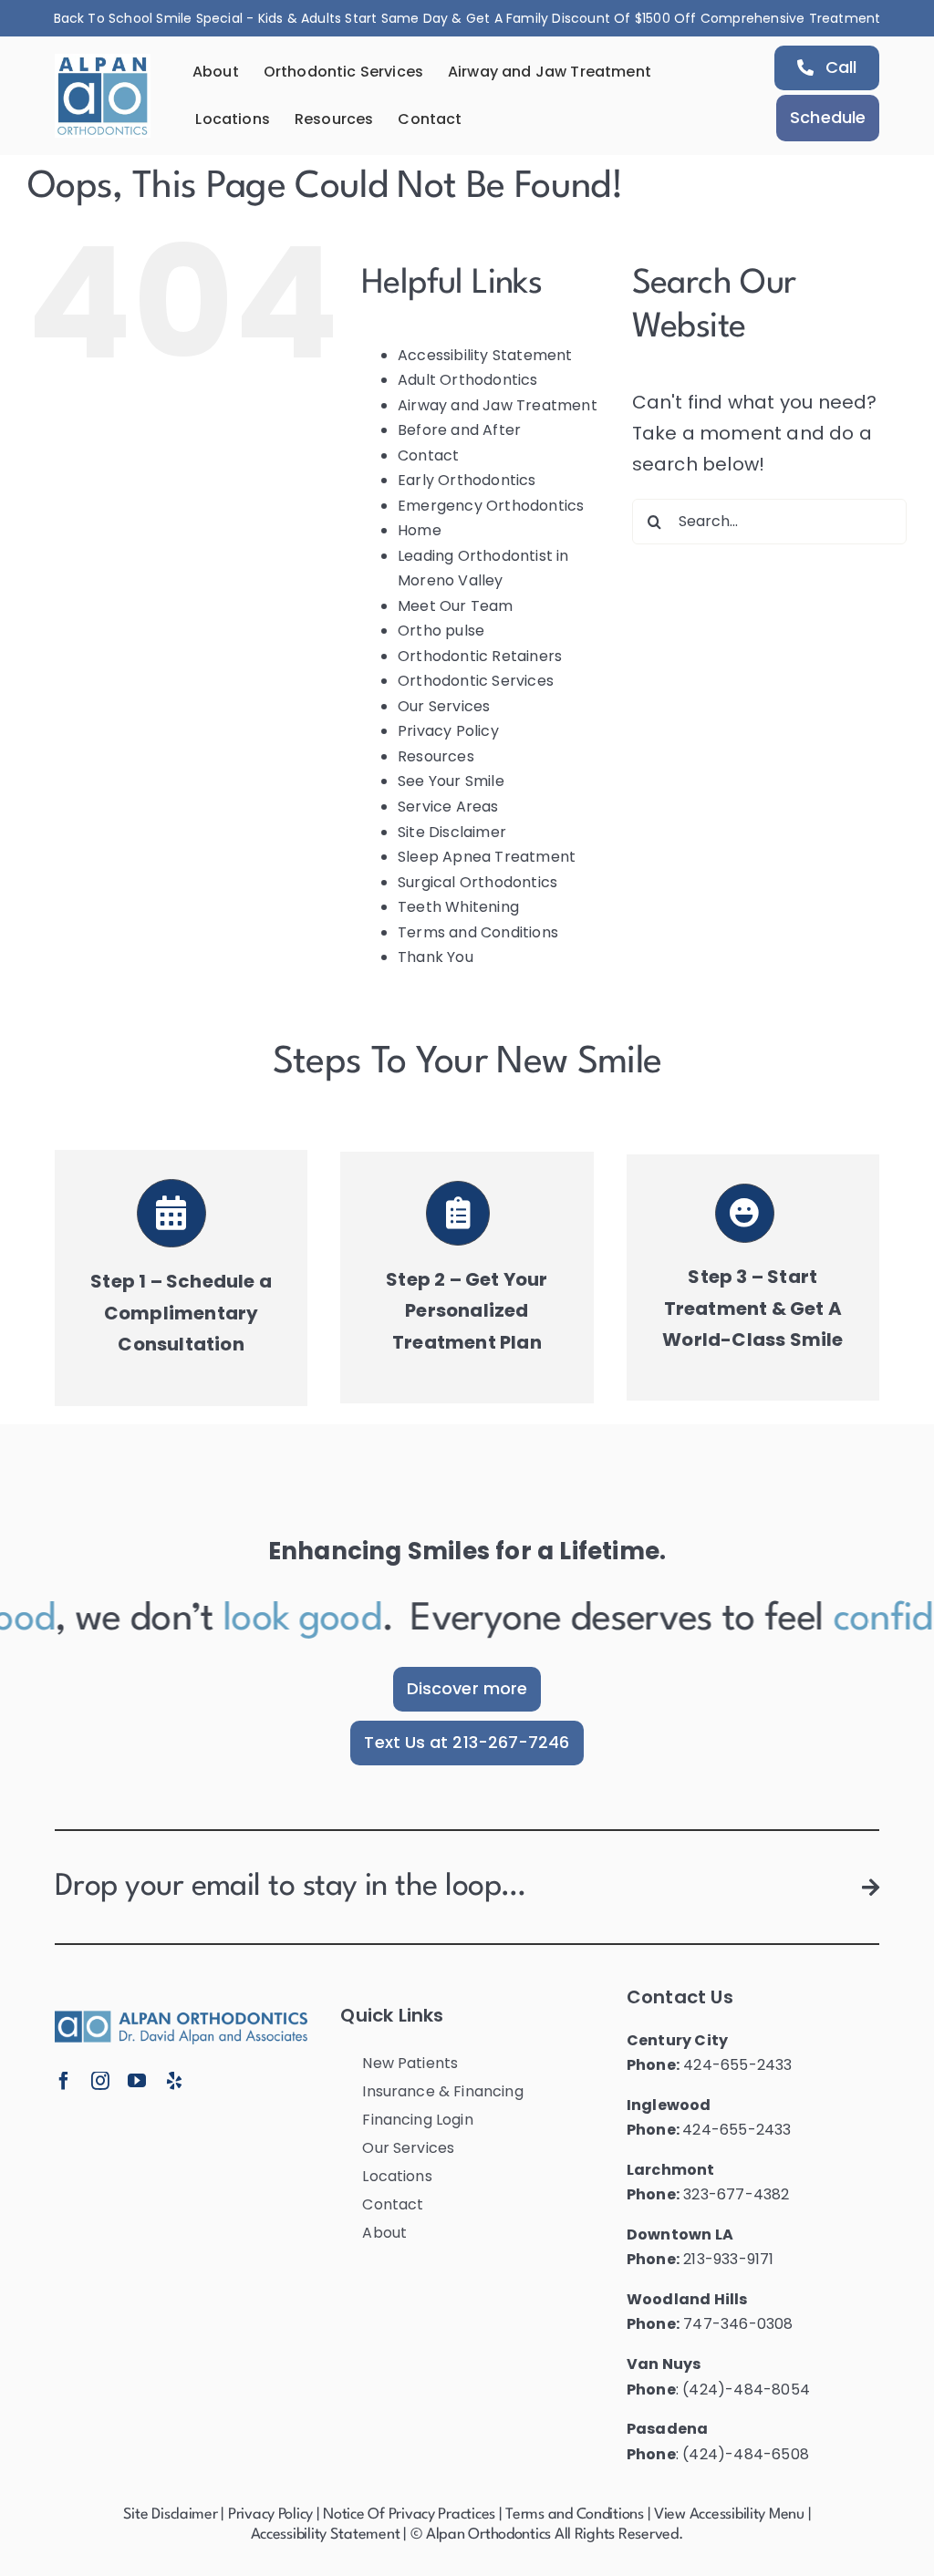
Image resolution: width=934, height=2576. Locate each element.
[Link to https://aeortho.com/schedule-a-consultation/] (171, 1214)
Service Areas (448, 807)
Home (420, 530)
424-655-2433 (737, 2065)
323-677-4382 (736, 2194)
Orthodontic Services (476, 681)
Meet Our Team (456, 606)
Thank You (436, 957)
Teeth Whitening (458, 907)
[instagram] (100, 2081)
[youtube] (137, 2081)
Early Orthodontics (467, 480)
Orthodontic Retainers (480, 656)
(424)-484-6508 (746, 2454)
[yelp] (174, 2081)
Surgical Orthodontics (477, 882)
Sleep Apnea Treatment (487, 857)
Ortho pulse (441, 631)
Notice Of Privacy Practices (409, 2514)
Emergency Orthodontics (491, 506)
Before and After (459, 430)
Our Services (444, 706)
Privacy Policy (448, 731)
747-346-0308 (738, 2324)
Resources (436, 756)
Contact (428, 455)
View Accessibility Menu (729, 2514)
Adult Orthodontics (468, 380)
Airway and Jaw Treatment (498, 405)
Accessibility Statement (485, 355)
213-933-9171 (728, 2259)
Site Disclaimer (452, 832)
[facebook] (64, 2081)
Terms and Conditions (478, 932)
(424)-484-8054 (746, 2390)
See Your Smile (451, 781)
